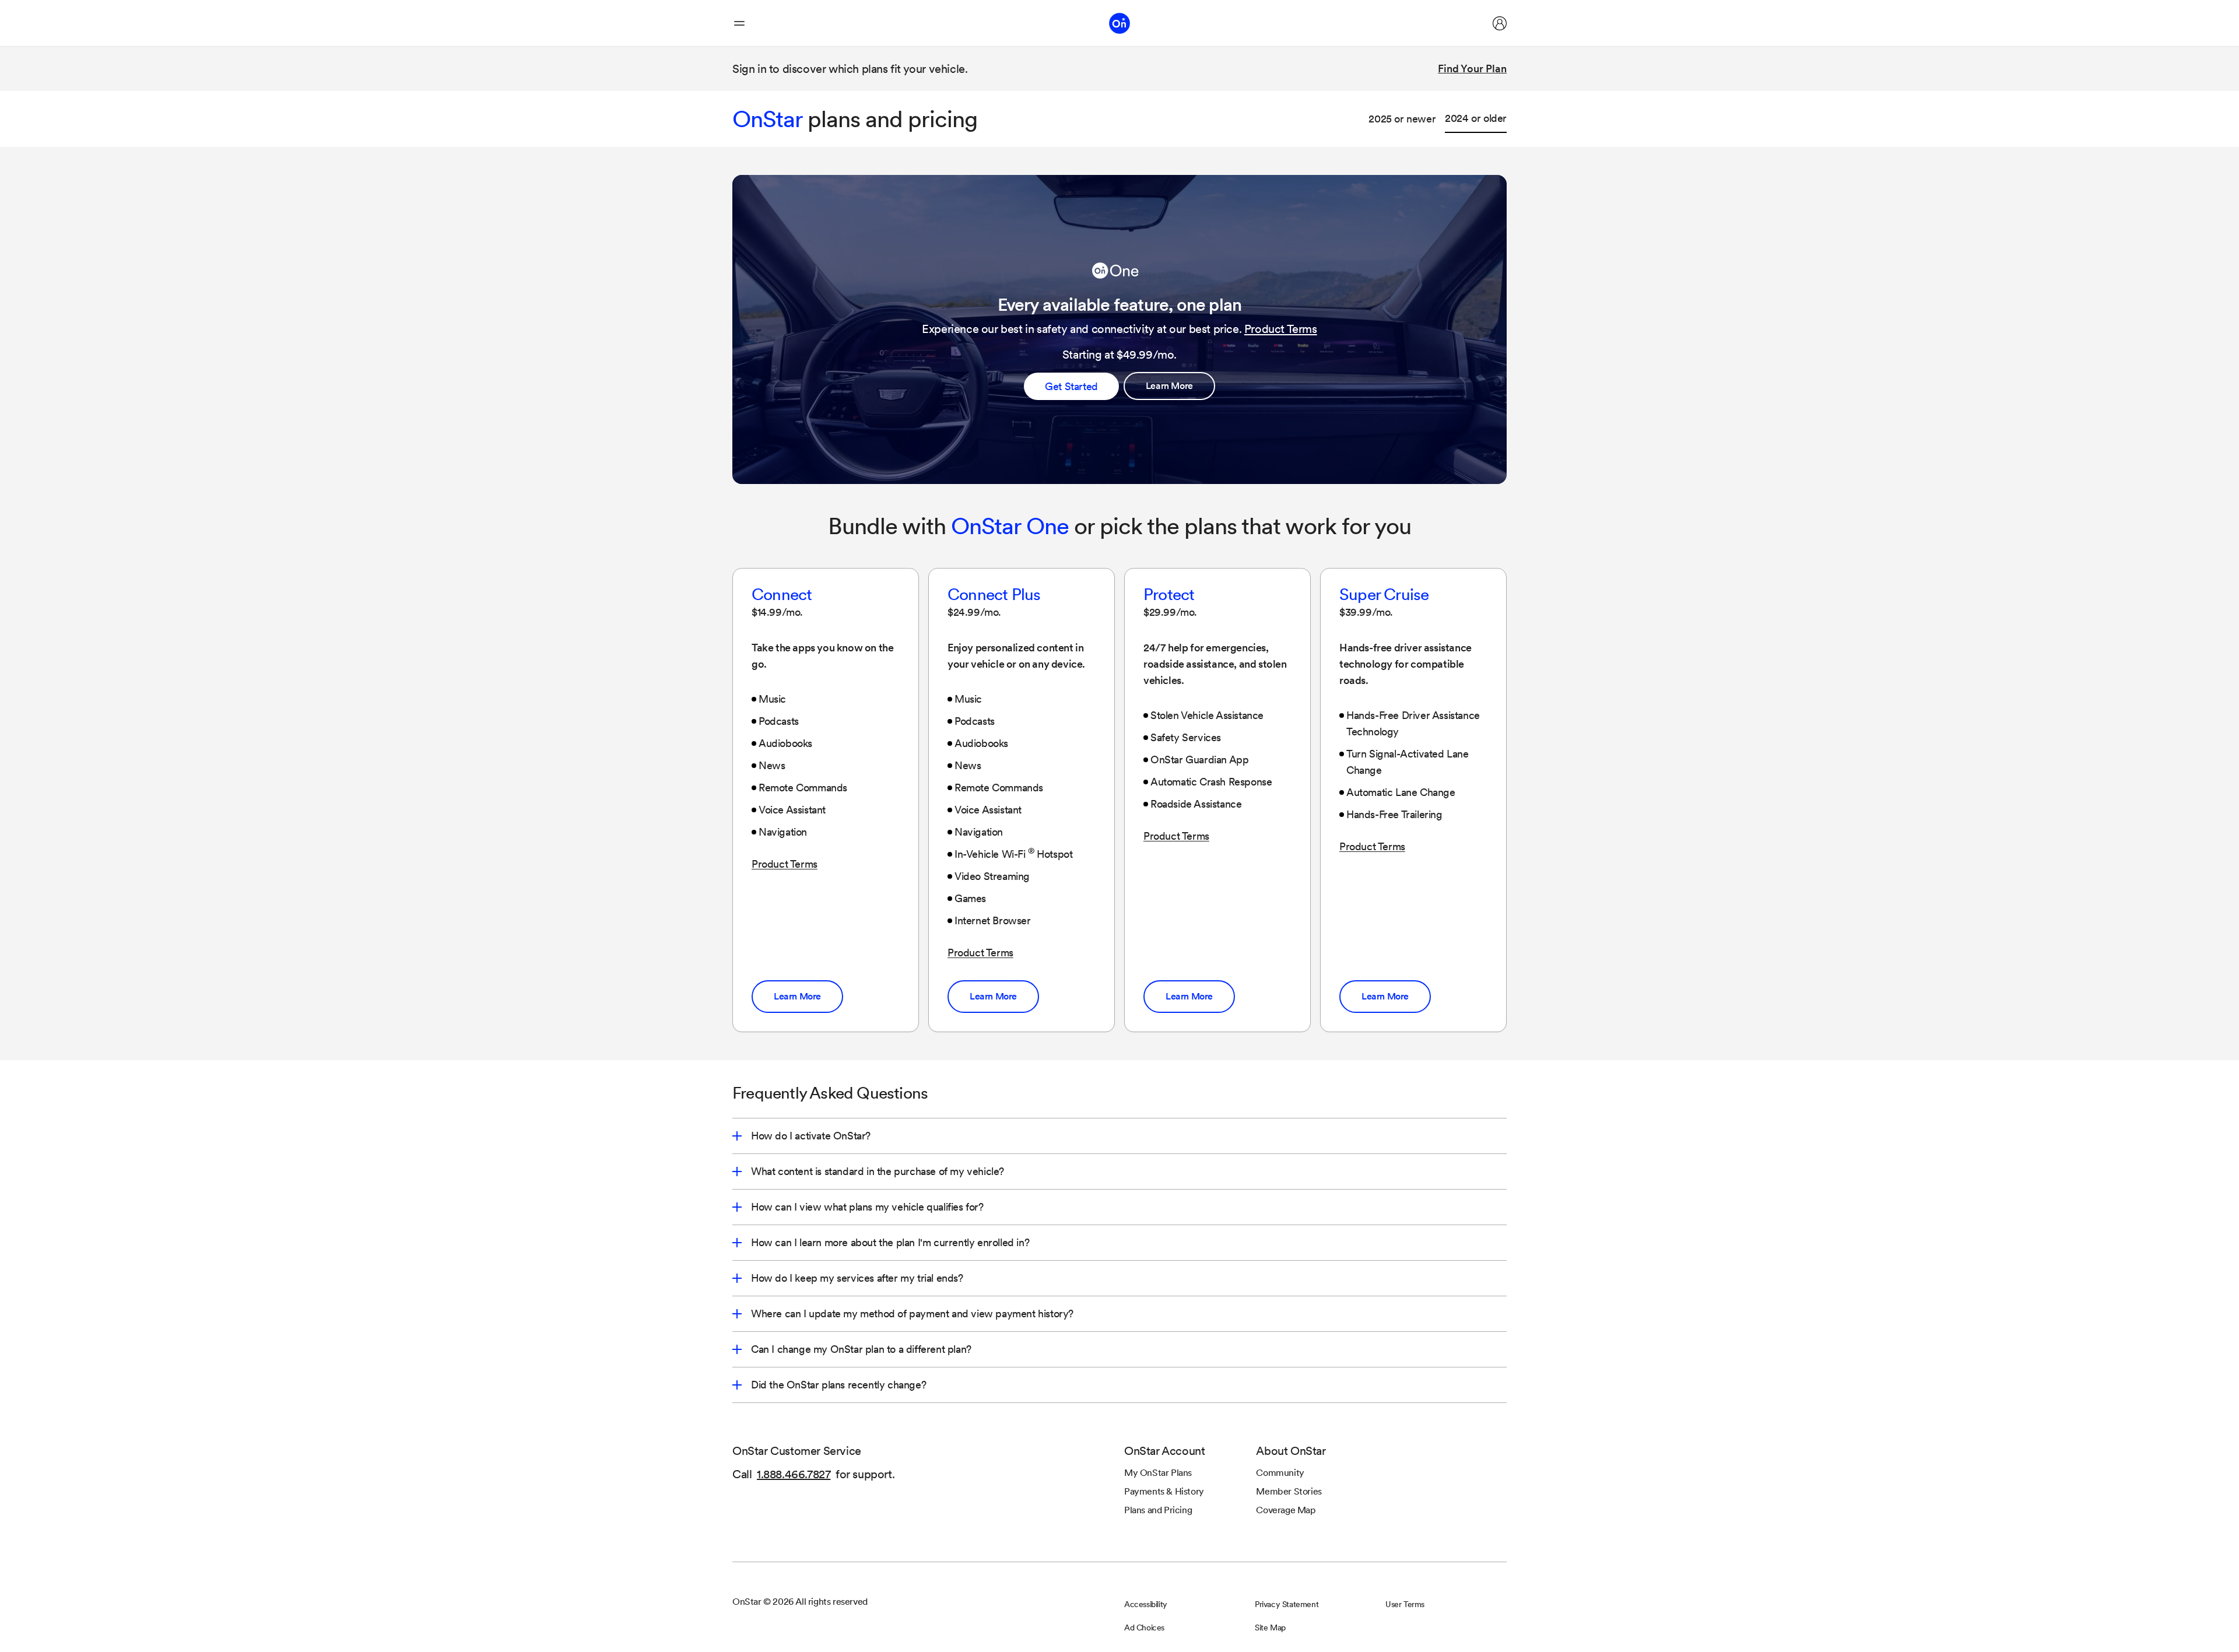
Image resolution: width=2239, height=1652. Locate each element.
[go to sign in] (1500, 23)
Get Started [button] (1071, 386)
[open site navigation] (739, 23)
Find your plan (1472, 69)
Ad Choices (1144, 1628)
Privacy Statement (1287, 1604)
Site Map (1270, 1628)
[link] (1169, 386)
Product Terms (1281, 329)
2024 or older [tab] (1476, 118)
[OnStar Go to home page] (1119, 23)
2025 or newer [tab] (1402, 119)
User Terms (1405, 1604)
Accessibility (1146, 1604)
